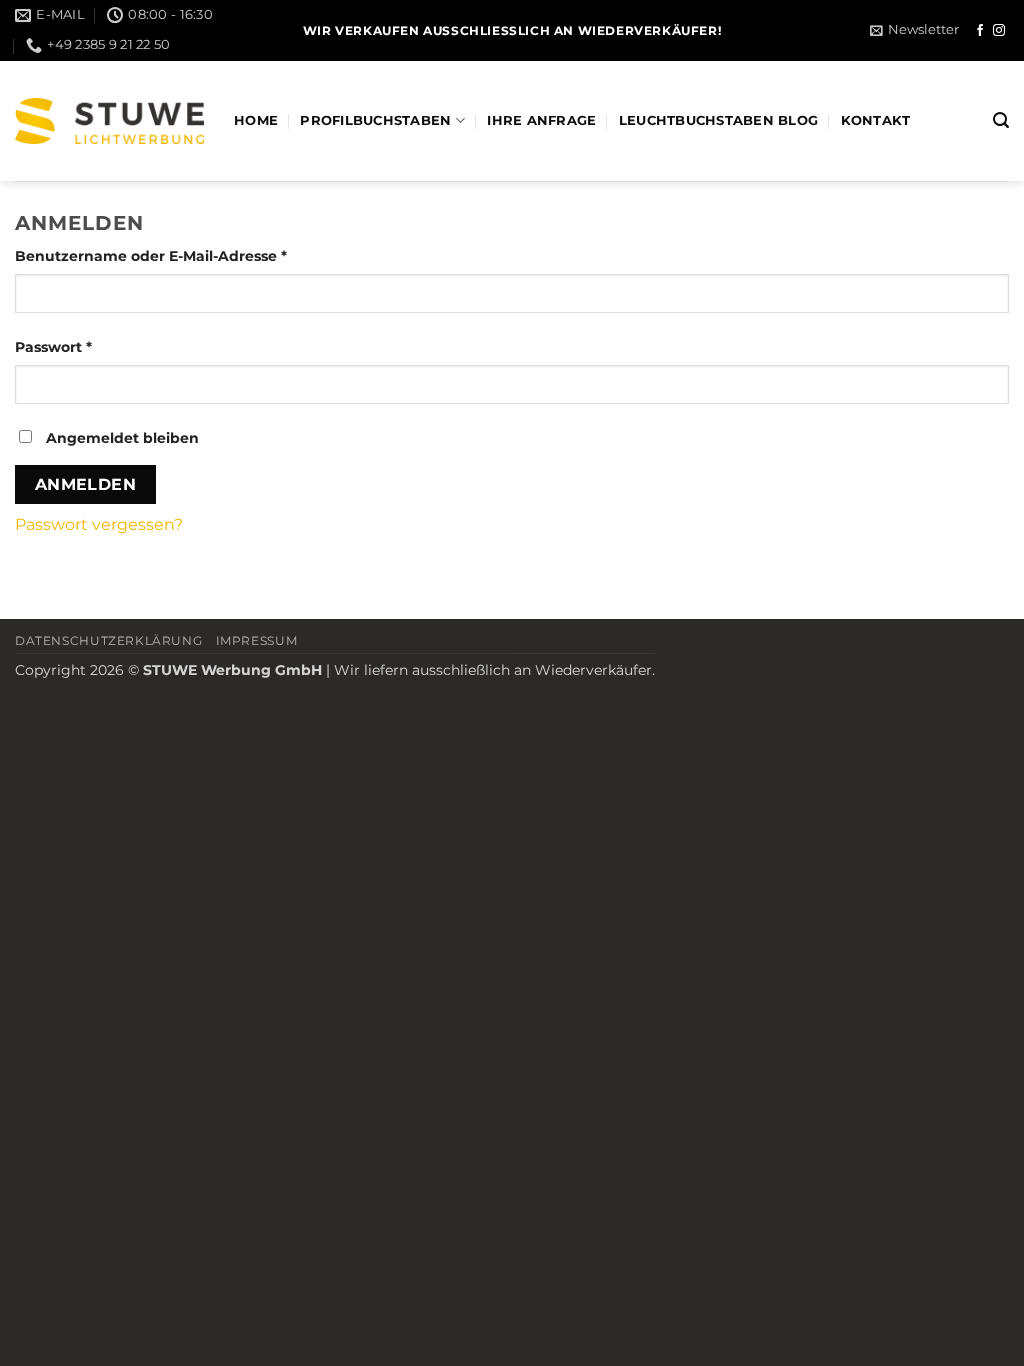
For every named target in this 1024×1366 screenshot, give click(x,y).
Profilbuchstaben (375, 120)
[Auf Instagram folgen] (999, 31)
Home (256, 120)
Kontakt (876, 120)
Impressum (257, 640)
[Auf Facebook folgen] (980, 31)
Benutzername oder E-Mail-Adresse (193, 255)
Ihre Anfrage (541, 120)
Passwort (96, 346)
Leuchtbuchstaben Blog (718, 120)
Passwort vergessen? (99, 524)
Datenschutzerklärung (108, 640)
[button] (914, 30)
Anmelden (86, 484)
